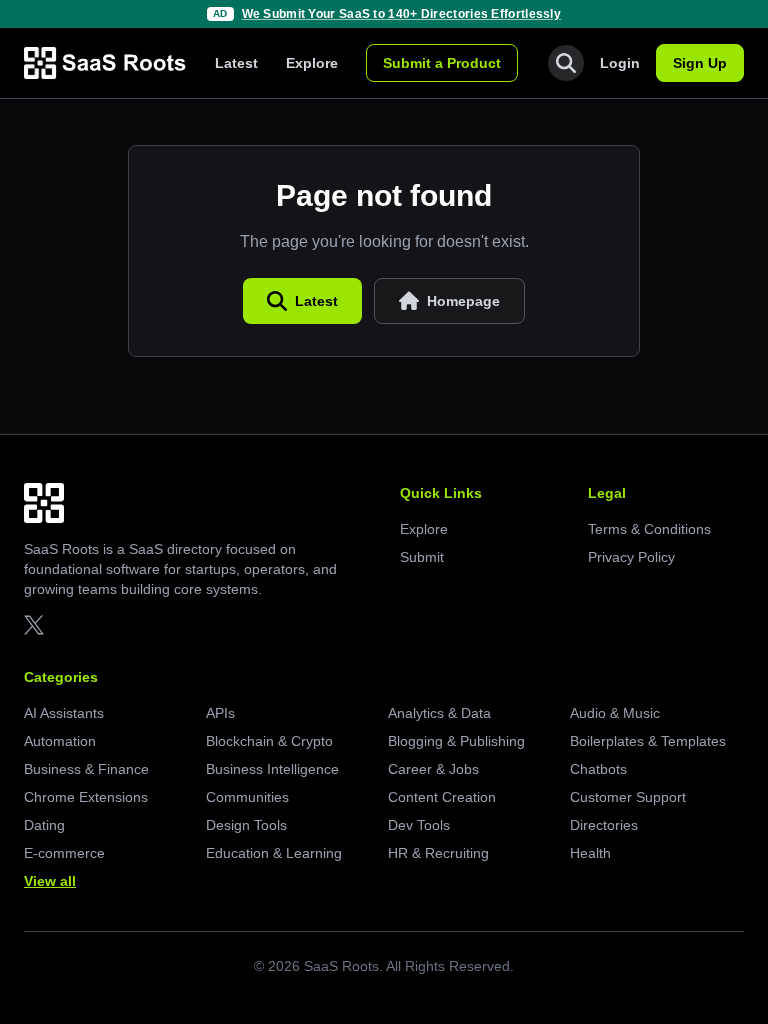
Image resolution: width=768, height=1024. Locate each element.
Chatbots (598, 769)
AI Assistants (64, 713)
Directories (604, 825)
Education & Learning (274, 853)
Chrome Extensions (86, 797)
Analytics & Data (439, 713)
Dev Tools (419, 825)
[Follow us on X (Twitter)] (34, 625)
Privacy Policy (631, 557)
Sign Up (700, 63)
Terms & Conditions (649, 529)
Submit (422, 557)
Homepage (463, 301)
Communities (247, 797)
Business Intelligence (272, 769)
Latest (236, 63)
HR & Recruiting (438, 853)
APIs (220, 713)
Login (620, 63)
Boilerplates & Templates (648, 741)
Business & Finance (86, 769)
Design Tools (246, 825)
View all (50, 881)
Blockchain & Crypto (269, 741)
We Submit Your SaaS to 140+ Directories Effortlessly (402, 14)
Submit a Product (442, 63)
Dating (44, 825)
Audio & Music (615, 713)
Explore (312, 63)
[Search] (566, 63)
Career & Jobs (433, 769)
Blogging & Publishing (456, 741)
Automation (60, 741)
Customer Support (628, 797)
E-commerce (64, 853)
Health (590, 853)
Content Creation (442, 797)
